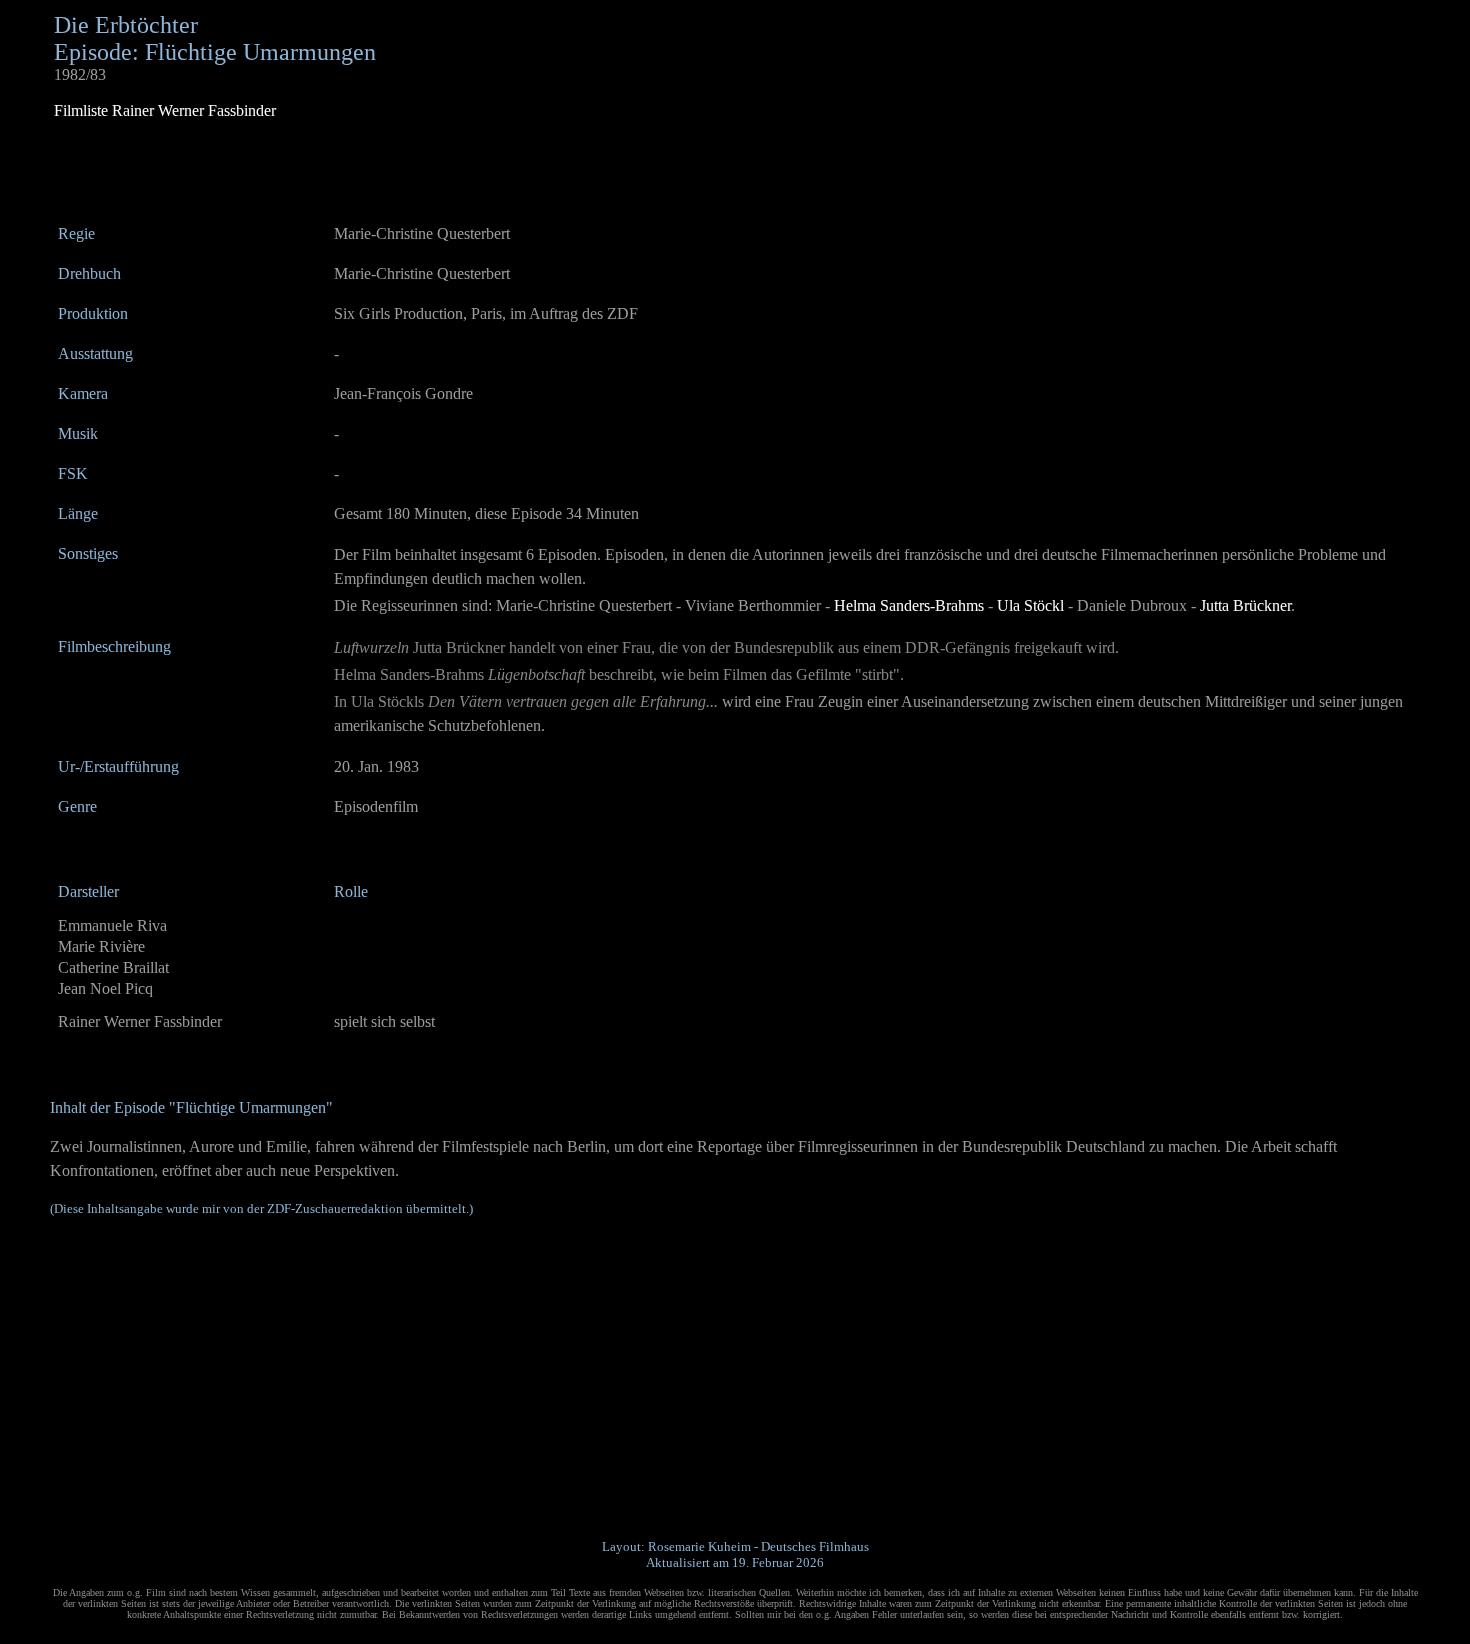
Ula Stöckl (1030, 605)
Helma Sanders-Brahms (909, 605)
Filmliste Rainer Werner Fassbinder (165, 110)
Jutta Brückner (1245, 605)
